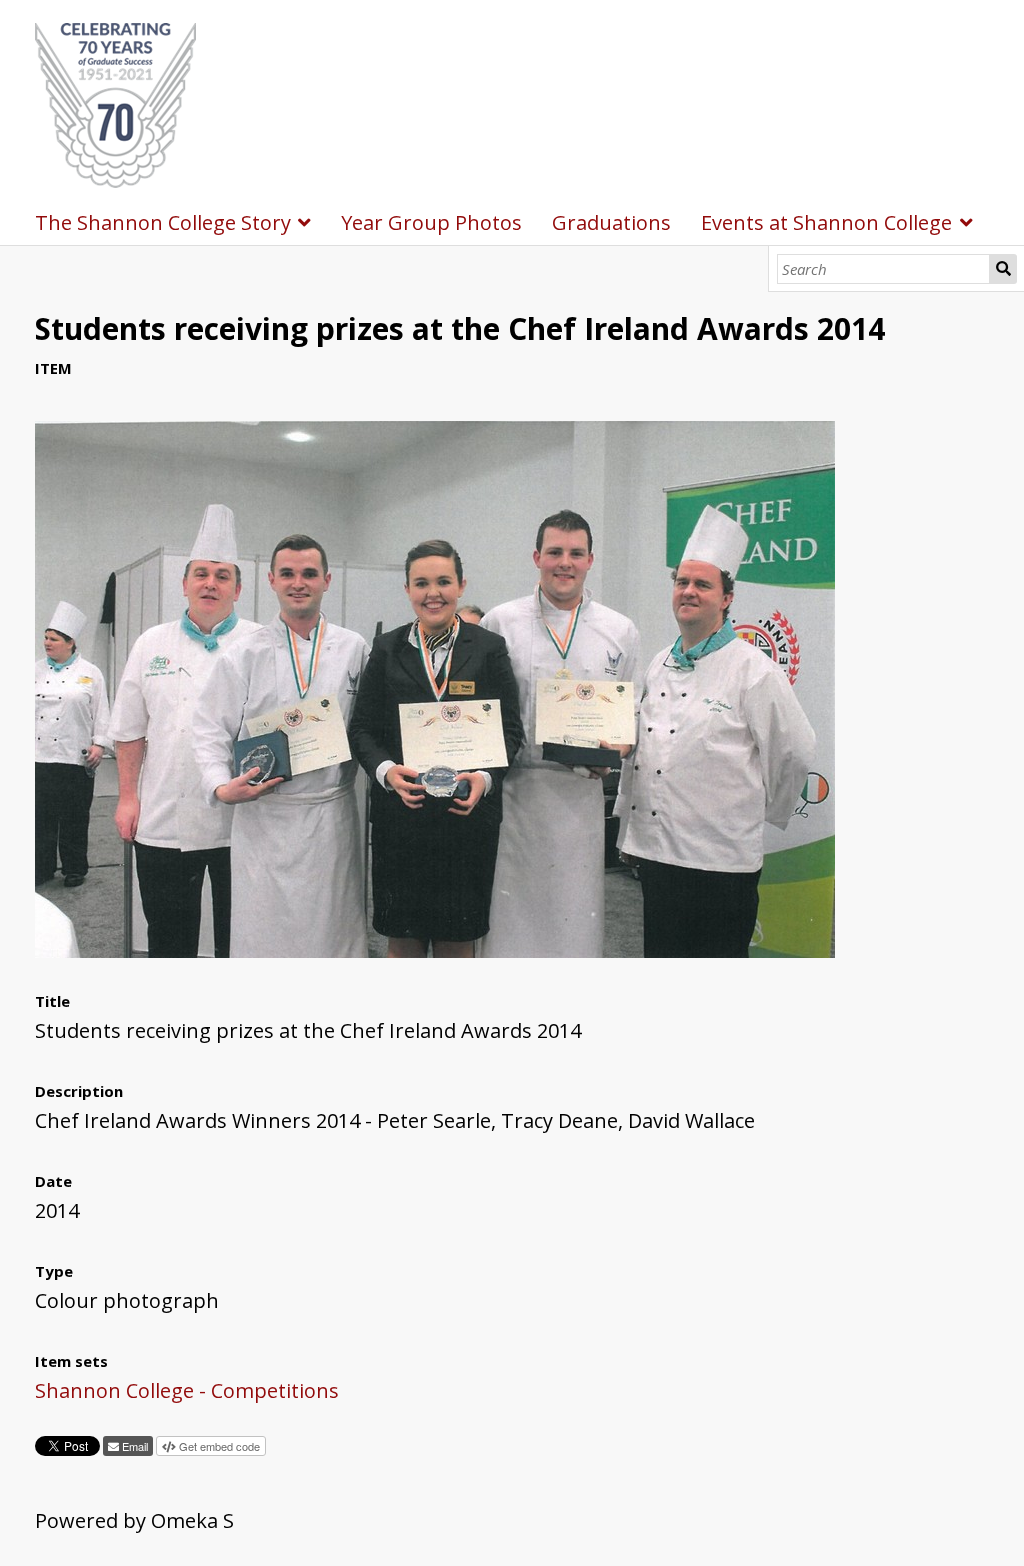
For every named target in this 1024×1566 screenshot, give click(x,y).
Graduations (611, 222)
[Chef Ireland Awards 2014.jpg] (435, 950)
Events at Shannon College (826, 222)
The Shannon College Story (163, 222)
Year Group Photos (431, 222)
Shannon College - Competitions (187, 1390)
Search (1003, 269)
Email (133, 1446)
